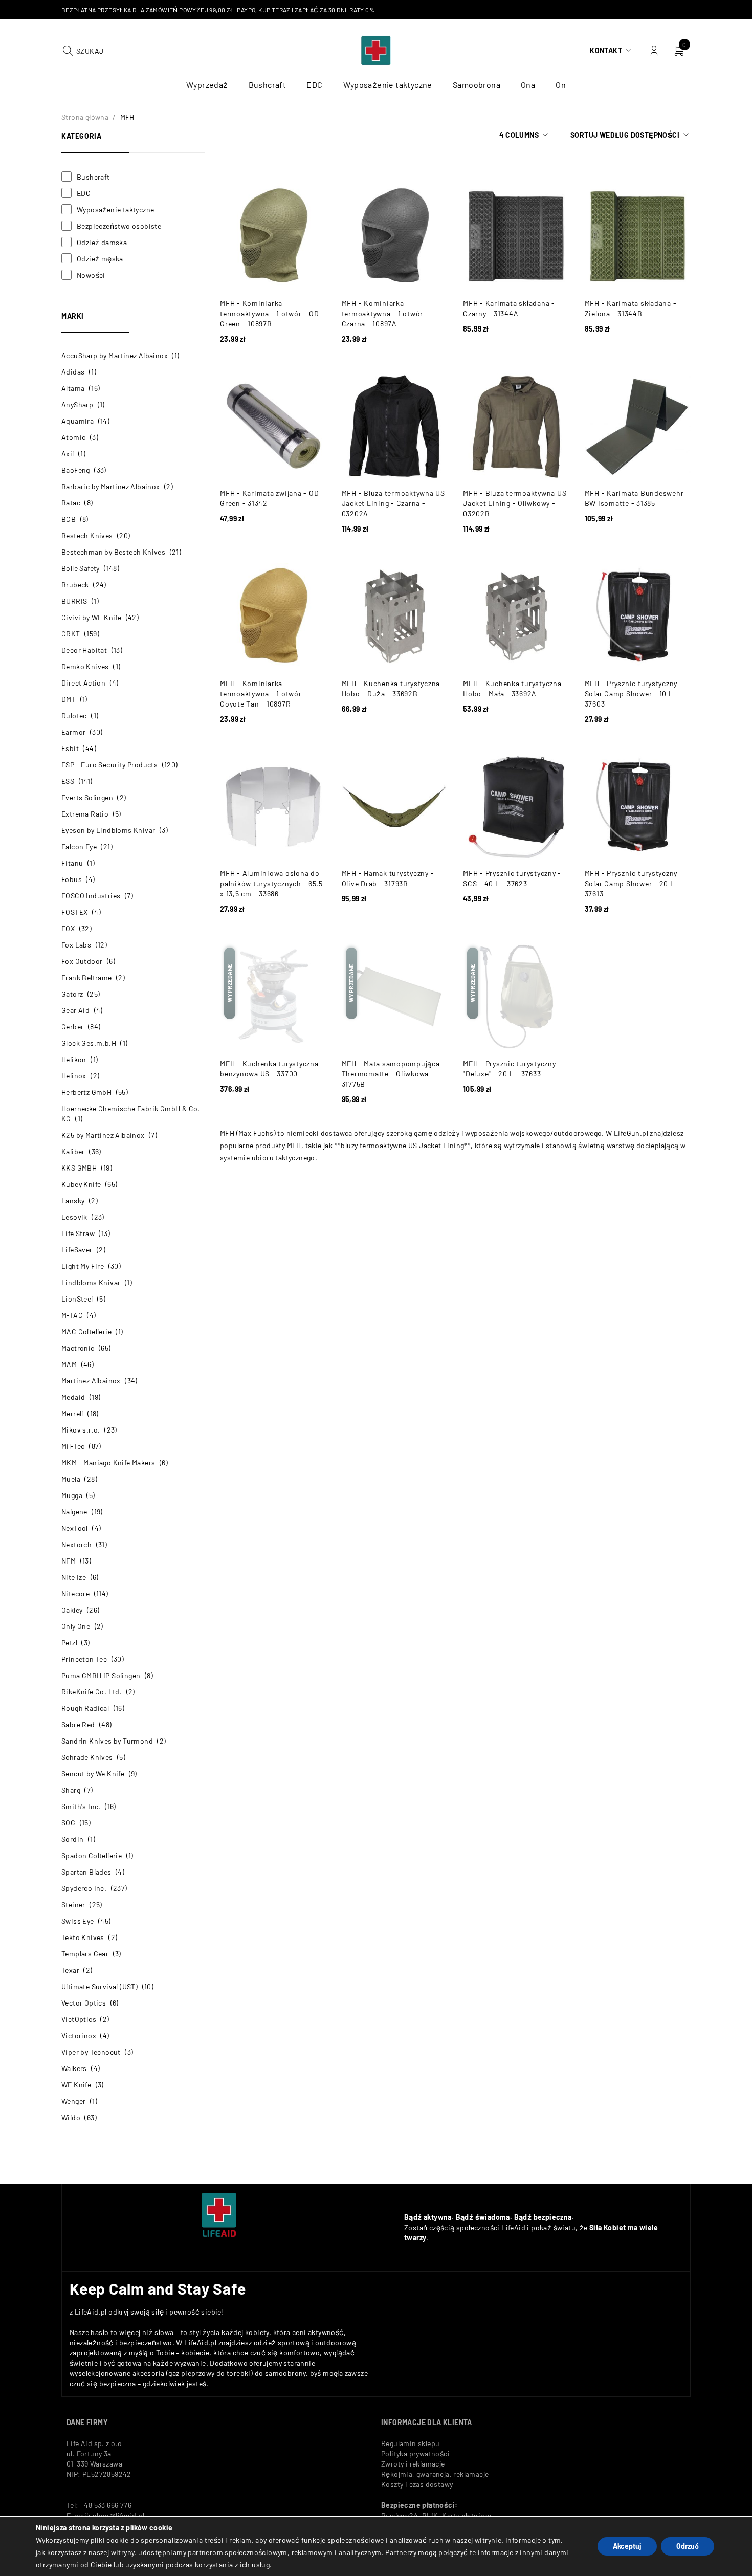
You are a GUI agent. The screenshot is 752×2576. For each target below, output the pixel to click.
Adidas (73, 372)
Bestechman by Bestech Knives (113, 552)
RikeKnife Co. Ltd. (92, 1692)
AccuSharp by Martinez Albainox (115, 355)
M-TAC (72, 1315)
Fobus (72, 879)
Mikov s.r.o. (81, 1430)
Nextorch (76, 1544)
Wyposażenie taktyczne (115, 210)
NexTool (75, 1528)
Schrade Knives (87, 1757)
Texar (70, 1970)
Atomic (73, 437)
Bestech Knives (87, 535)
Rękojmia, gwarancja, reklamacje (435, 2474)
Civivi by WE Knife (91, 617)
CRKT (71, 634)
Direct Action (83, 683)
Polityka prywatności (415, 2453)
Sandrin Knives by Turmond (107, 1741)
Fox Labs (76, 945)
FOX (68, 928)
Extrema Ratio (85, 814)
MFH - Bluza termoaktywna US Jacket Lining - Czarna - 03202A (393, 503)
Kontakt (606, 50)
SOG (68, 1823)
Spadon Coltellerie (92, 1855)
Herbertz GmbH (86, 1092)
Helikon (74, 1059)
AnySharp (77, 404)
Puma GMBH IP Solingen (101, 1675)
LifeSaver (77, 1250)
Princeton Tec (84, 1659)
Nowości (91, 275)
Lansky (73, 1201)
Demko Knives (85, 666)
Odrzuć (688, 2546)
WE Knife (76, 2085)
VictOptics (79, 2019)
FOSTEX (74, 912)
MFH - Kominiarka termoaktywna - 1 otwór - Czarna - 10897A (385, 313)
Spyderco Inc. (84, 1888)
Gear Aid (75, 1010)
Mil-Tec (73, 1446)
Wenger (73, 2101)
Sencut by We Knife (93, 1774)
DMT (69, 699)
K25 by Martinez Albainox (103, 1135)
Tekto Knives (83, 1937)
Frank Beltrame (87, 977)
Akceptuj (627, 2546)
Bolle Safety (81, 568)
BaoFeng (76, 470)
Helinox (74, 1076)
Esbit (70, 748)
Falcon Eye (79, 846)
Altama (73, 388)
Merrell (72, 1413)
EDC (84, 193)
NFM (69, 1561)
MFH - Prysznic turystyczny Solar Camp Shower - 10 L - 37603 (632, 693)
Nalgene (74, 1512)
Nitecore (75, 1593)
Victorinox (79, 2035)
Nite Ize (74, 1577)
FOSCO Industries (91, 896)
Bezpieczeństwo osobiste (119, 226)
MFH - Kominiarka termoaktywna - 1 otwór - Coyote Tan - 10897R (263, 693)
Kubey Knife (81, 1184)
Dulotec (74, 715)
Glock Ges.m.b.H (89, 1043)
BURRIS (74, 601)
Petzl (69, 1643)
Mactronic (78, 1348)
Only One (76, 1626)
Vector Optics (84, 2003)
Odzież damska (102, 242)
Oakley (72, 1610)
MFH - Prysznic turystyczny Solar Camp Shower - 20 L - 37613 (633, 883)
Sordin (72, 1839)
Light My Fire (83, 1266)
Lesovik (74, 1217)
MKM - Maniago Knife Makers (108, 1462)
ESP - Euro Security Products (109, 765)
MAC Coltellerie (86, 1331)
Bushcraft (93, 177)
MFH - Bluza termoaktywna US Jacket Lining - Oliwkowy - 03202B (515, 503)
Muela (71, 1479)
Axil (68, 454)
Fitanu (72, 863)
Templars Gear (85, 1954)
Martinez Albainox (91, 1381)
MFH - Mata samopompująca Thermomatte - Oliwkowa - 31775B (391, 1074)
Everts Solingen (87, 797)
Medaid (73, 1397)
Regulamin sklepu (410, 2443)
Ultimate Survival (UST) (99, 1986)
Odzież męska (100, 259)
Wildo (71, 2117)
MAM (69, 1364)
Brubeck (75, 585)
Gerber (72, 1027)
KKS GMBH (79, 1168)
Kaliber (73, 1151)
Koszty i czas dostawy (417, 2484)
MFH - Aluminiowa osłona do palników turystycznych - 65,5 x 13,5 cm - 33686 (271, 883)
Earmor (73, 732)
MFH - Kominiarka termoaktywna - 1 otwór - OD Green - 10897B (269, 313)
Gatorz (72, 994)
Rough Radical (85, 1708)
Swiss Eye (78, 1921)
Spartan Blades (86, 1872)
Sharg (71, 1790)
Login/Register (654, 51)
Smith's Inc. (81, 1806)
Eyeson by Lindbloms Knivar (108, 830)
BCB (69, 519)
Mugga (72, 1495)
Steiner (73, 1905)
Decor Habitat (84, 650)
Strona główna (85, 117)
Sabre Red (78, 1724)
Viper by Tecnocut (91, 2052)
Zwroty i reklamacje (413, 2464)
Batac (71, 503)
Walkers (74, 2068)
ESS (68, 781)
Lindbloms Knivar (91, 1282)
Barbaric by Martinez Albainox (111, 486)
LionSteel (77, 1299)
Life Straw (78, 1233)
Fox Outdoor (82, 961)
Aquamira (78, 421)
